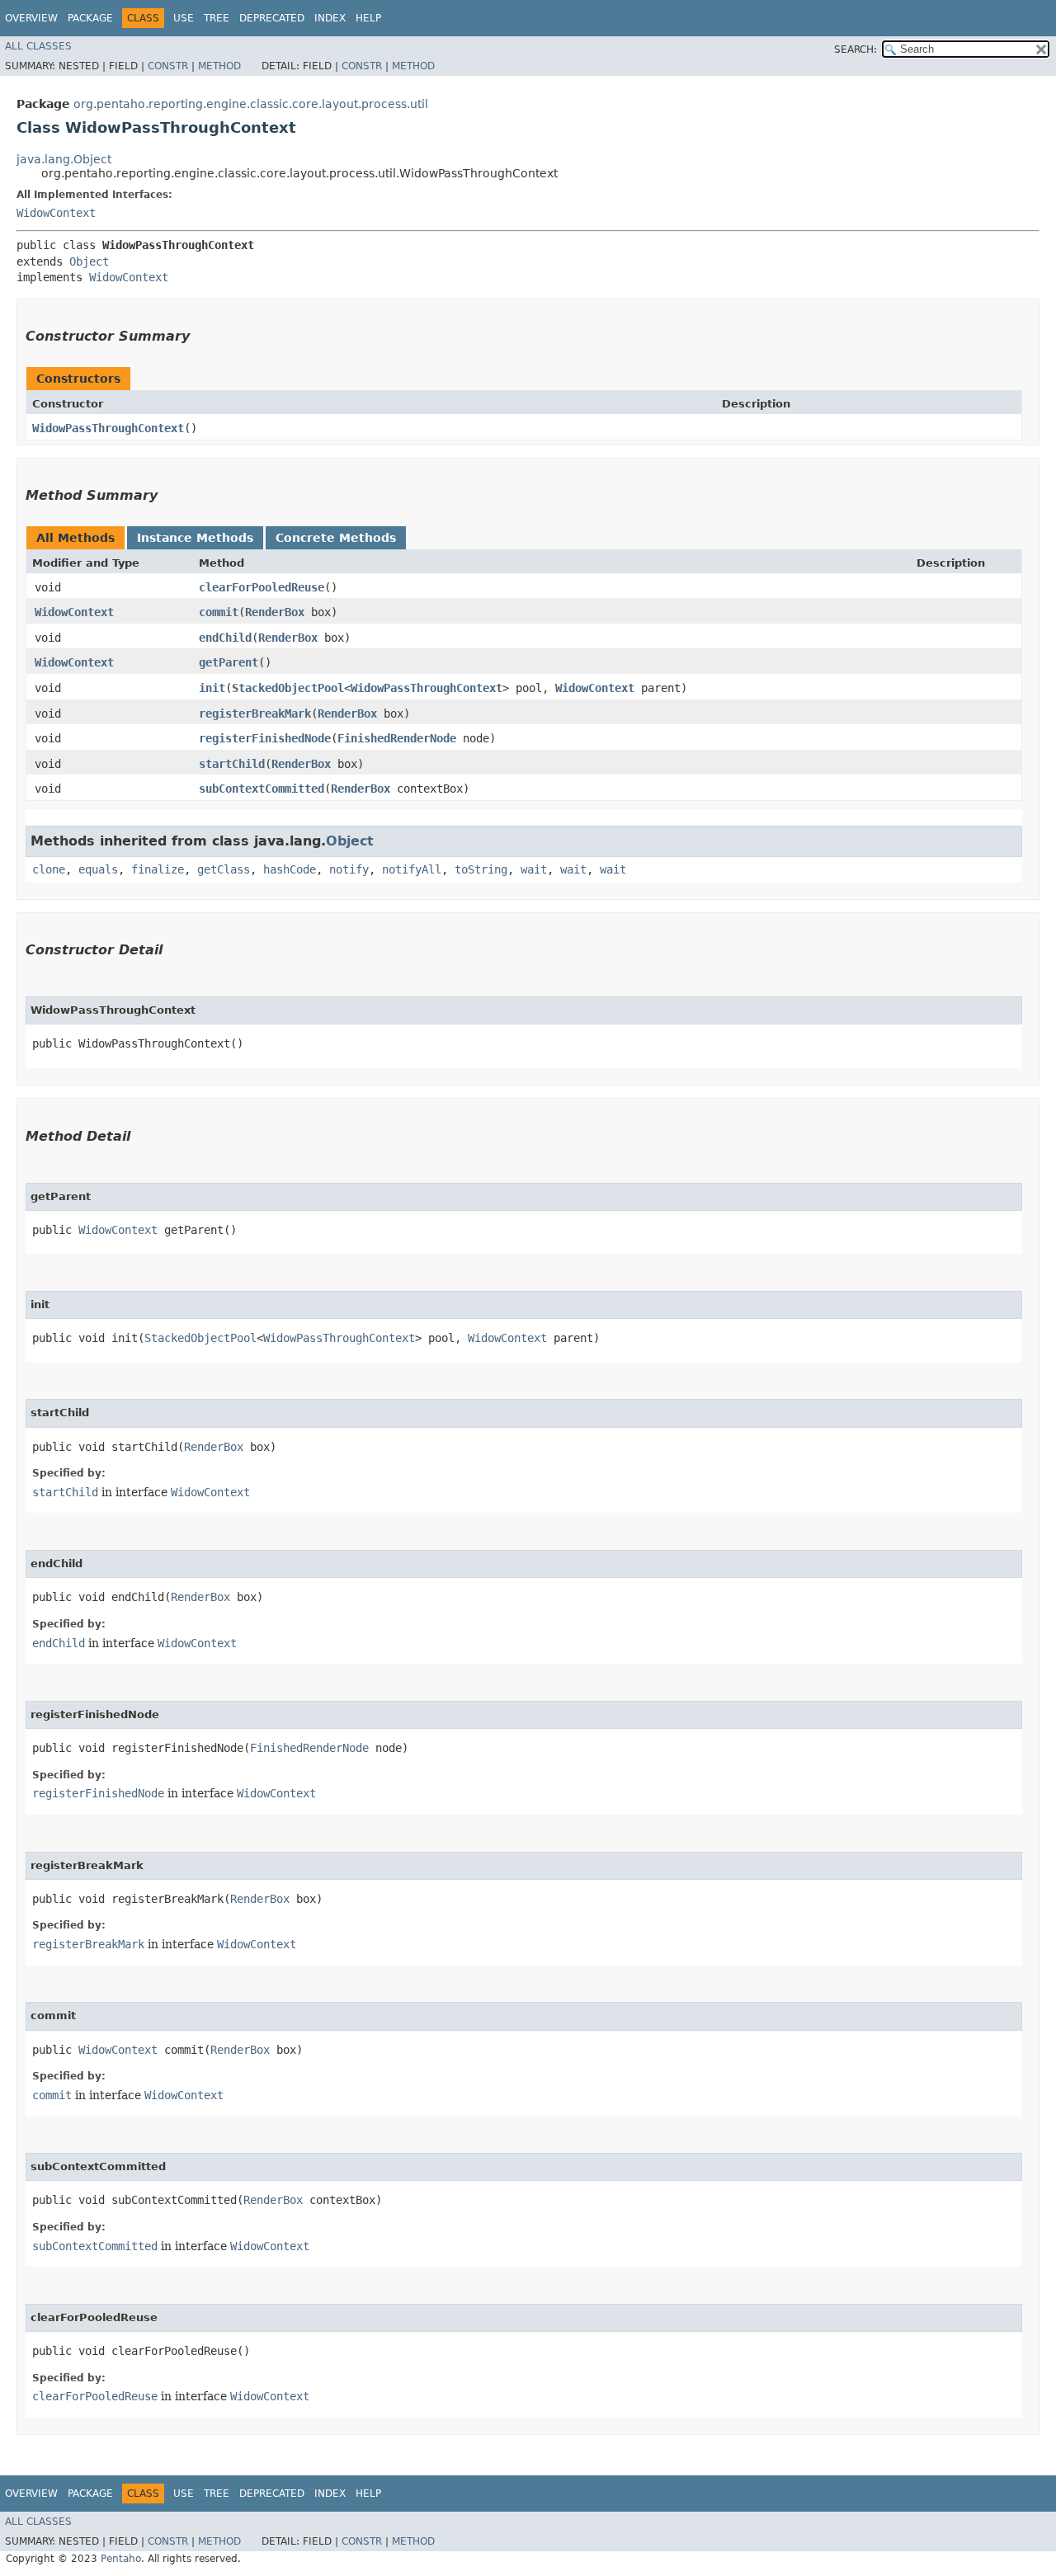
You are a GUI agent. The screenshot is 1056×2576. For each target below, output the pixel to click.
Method (219, 66)
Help (368, 18)
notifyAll (412, 869)
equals (98, 869)
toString (481, 869)
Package (90, 18)
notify (349, 869)
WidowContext (56, 213)
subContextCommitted (262, 789)
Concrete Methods (336, 538)
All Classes (38, 46)
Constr (168, 66)
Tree (217, 18)
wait (534, 869)
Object (89, 261)
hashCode (290, 869)
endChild (225, 638)
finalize (158, 869)
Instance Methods (195, 538)
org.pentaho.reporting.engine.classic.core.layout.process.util (251, 104)
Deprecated (272, 18)
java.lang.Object (64, 159)
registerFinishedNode (265, 738)
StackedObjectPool (288, 688)
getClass (224, 869)
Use (184, 18)
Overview (31, 18)
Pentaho (121, 2559)
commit (219, 612)
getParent (229, 662)
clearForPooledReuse (262, 587)
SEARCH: (856, 49)
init (212, 688)
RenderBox (275, 612)
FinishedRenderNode (397, 738)
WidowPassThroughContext (108, 428)
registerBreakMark (255, 713)
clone (49, 869)
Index (330, 18)
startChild (232, 764)
